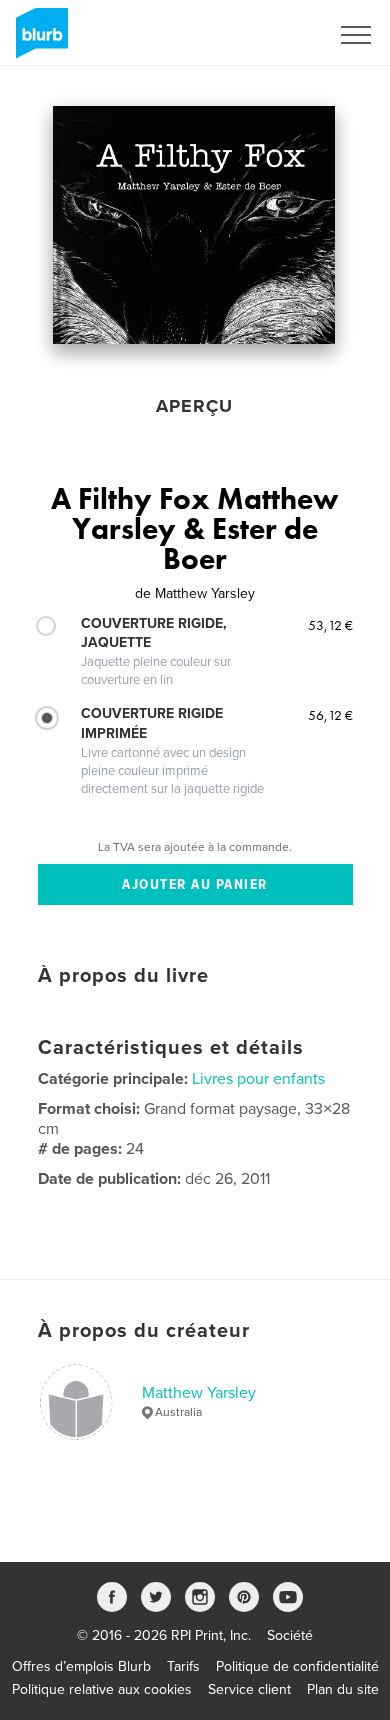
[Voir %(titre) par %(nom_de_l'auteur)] (194, 225)
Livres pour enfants (258, 1079)
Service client (249, 1689)
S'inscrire (274, 35)
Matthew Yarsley (199, 1393)
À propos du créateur (144, 1331)
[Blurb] (38, 41)
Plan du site (343, 1689)
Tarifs (183, 1666)
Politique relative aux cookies (102, 1689)
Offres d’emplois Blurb (81, 1666)
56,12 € (330, 715)
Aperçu (194, 406)
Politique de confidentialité (297, 1666)
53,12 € (330, 625)
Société (290, 1635)
